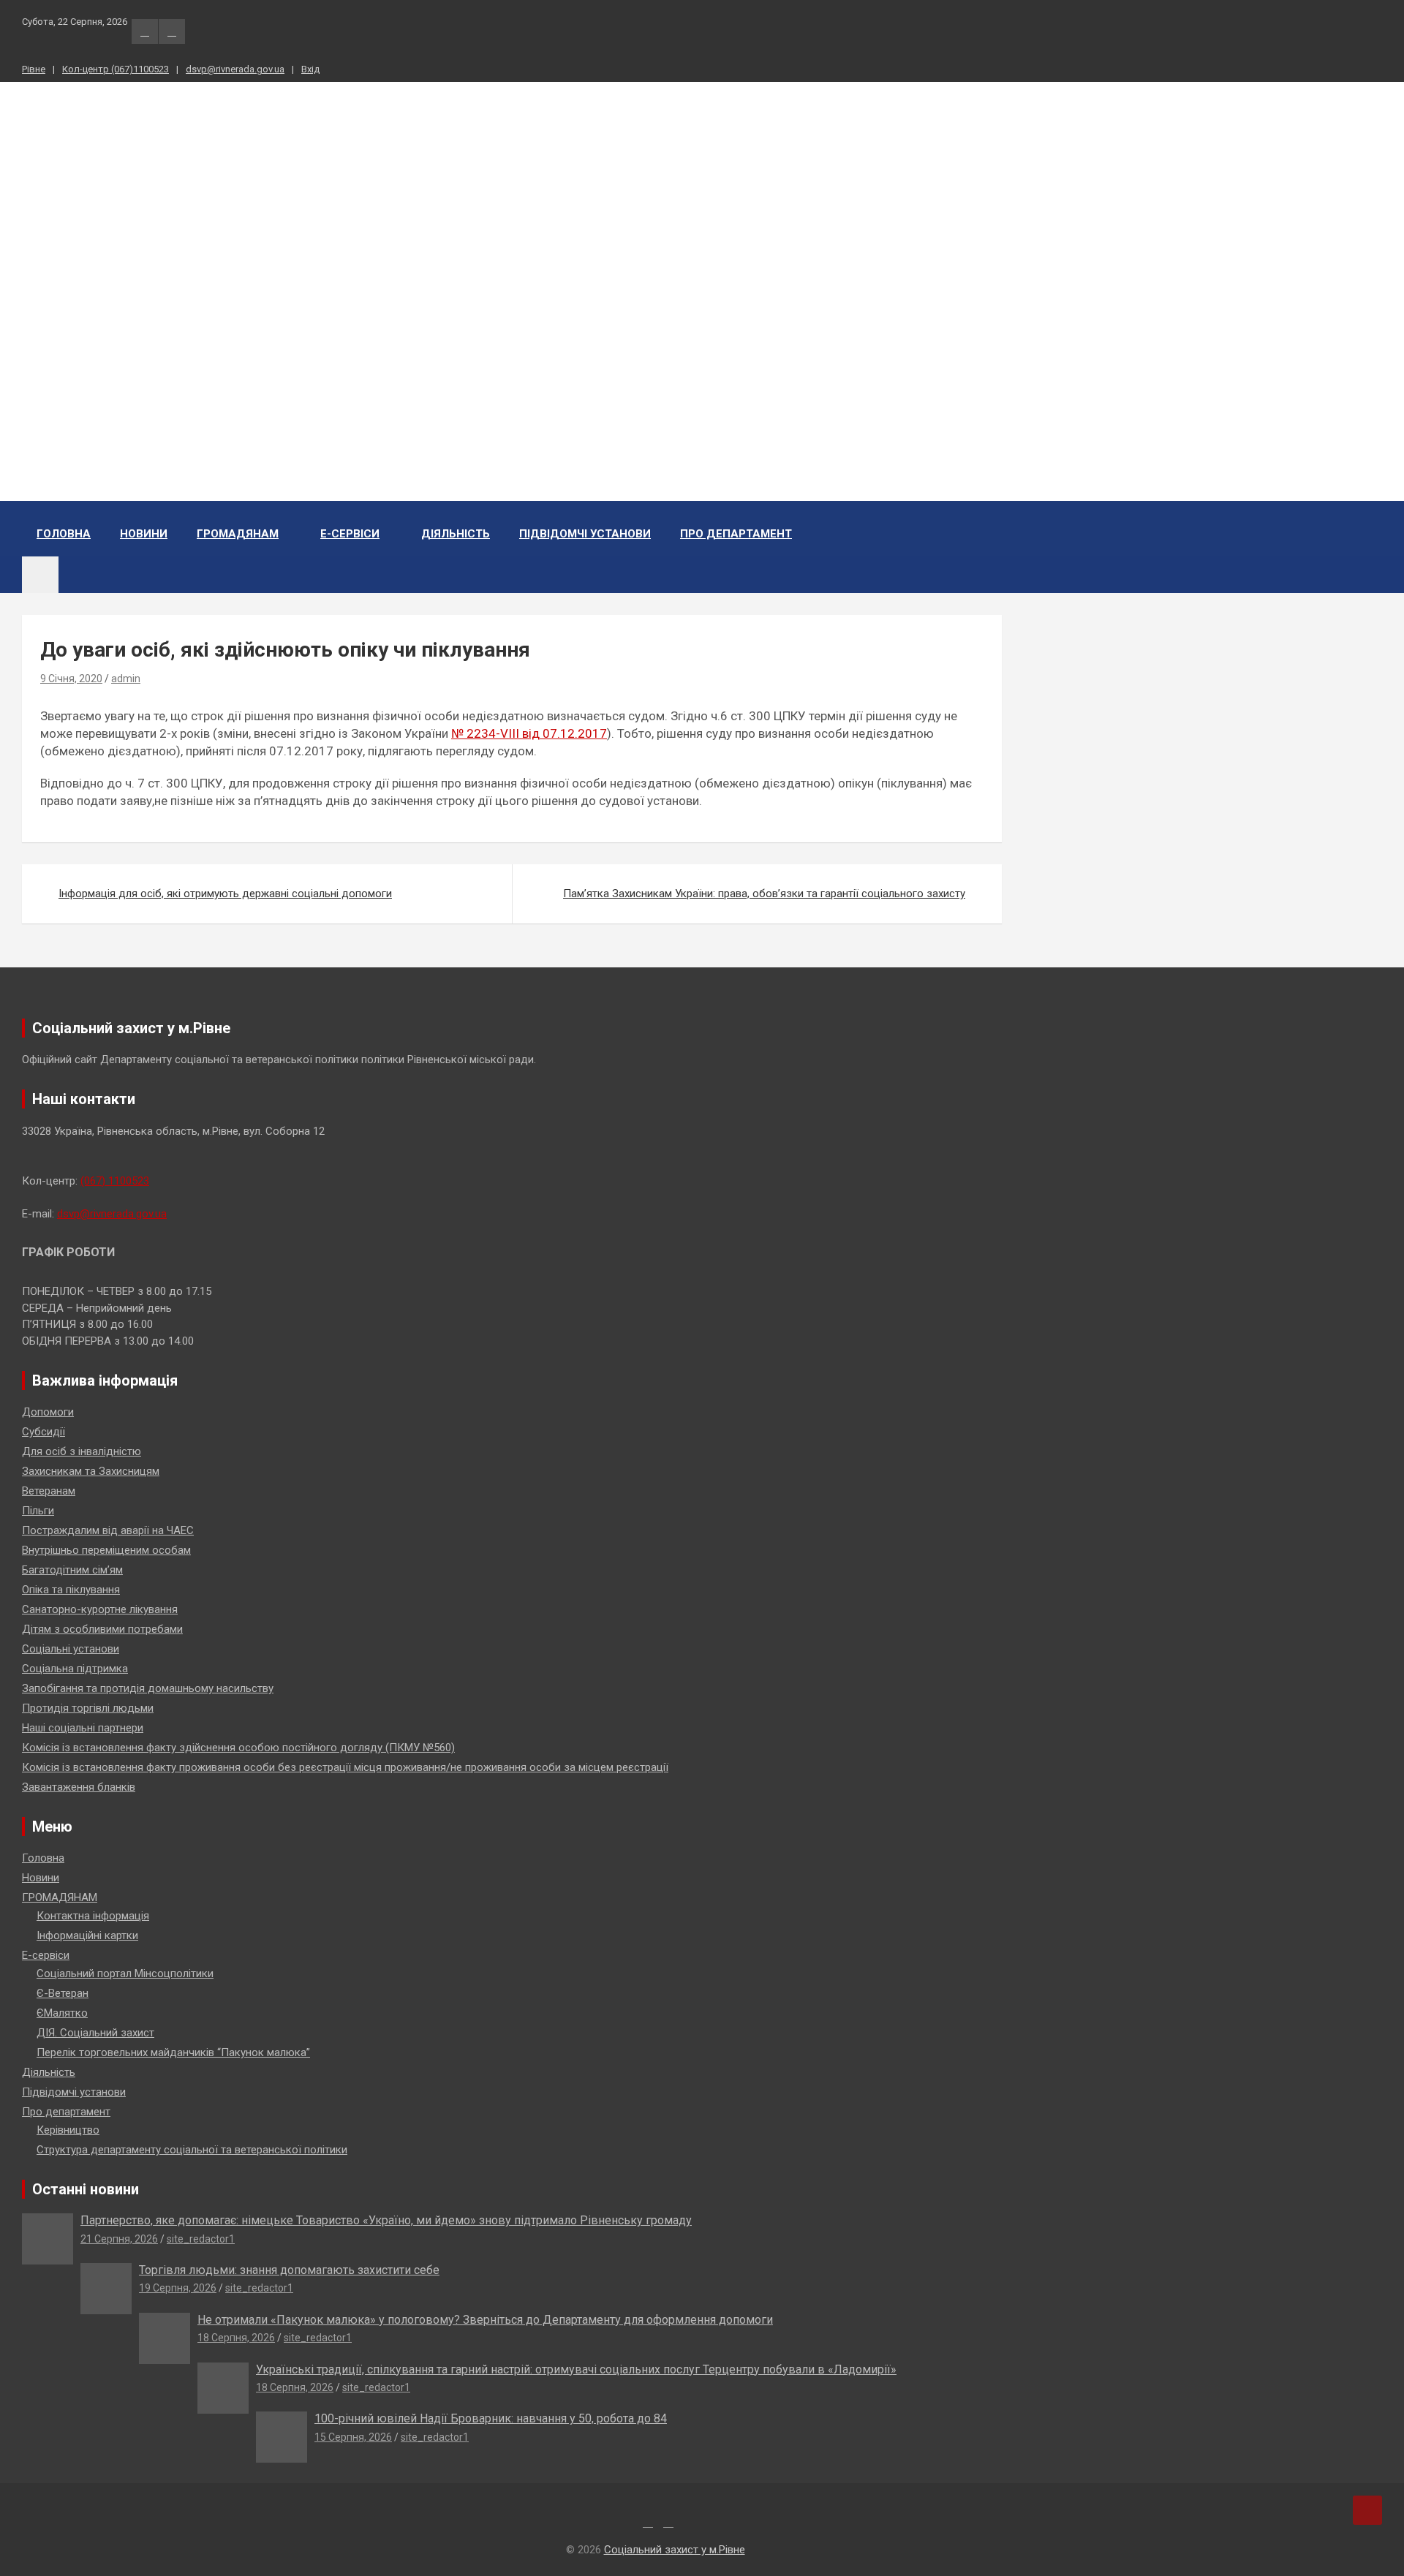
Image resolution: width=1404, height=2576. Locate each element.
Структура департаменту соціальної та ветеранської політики (192, 2150)
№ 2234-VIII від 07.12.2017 (529, 733)
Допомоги (48, 1412)
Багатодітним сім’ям (72, 1570)
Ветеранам (49, 1491)
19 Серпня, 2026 (178, 2288)
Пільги (38, 1511)
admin (126, 679)
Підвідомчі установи (585, 534)
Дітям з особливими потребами (102, 1629)
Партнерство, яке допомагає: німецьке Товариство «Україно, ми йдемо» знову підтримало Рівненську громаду (386, 2220)
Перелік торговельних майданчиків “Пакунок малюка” (173, 2052)
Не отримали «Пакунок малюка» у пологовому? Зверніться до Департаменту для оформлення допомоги (485, 2320)
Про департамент (736, 534)
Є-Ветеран (63, 1993)
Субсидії (44, 1432)
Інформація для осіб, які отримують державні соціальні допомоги (225, 894)
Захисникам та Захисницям (91, 1471)
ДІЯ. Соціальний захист (95, 2033)
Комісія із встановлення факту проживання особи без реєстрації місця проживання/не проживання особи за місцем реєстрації (345, 1767)
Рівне (34, 69)
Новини (144, 534)
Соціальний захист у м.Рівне (101, 243)
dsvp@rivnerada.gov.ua (235, 69)
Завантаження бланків (79, 1787)
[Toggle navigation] (40, 575)
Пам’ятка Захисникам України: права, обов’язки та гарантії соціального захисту (764, 894)
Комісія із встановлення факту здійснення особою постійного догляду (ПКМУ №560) (238, 1748)
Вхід (310, 69)
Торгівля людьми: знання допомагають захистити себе (289, 2270)
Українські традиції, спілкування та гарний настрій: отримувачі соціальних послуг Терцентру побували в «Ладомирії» (576, 2369)
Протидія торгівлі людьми (88, 1708)
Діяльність (456, 534)
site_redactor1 (201, 2239)
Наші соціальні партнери (83, 1728)
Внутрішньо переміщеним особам (106, 1550)
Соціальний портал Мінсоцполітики (125, 1973)
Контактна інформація (93, 1916)
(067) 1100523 (115, 1181)
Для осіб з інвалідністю (82, 1451)
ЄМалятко (62, 2013)
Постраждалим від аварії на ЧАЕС (108, 1530)
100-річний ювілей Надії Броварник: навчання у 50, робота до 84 (491, 2418)
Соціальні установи (71, 1649)
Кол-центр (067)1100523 (116, 69)
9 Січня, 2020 (71, 679)
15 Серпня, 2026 (353, 2437)
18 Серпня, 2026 (236, 2338)
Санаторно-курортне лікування (100, 1609)
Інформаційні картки (87, 1935)
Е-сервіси (350, 534)
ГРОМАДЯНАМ (238, 534)
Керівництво (68, 2130)
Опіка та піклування (71, 1590)
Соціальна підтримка (75, 1669)
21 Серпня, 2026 (119, 2239)
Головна (64, 534)
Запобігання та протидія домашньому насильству (148, 1688)
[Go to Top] (1367, 2510)
